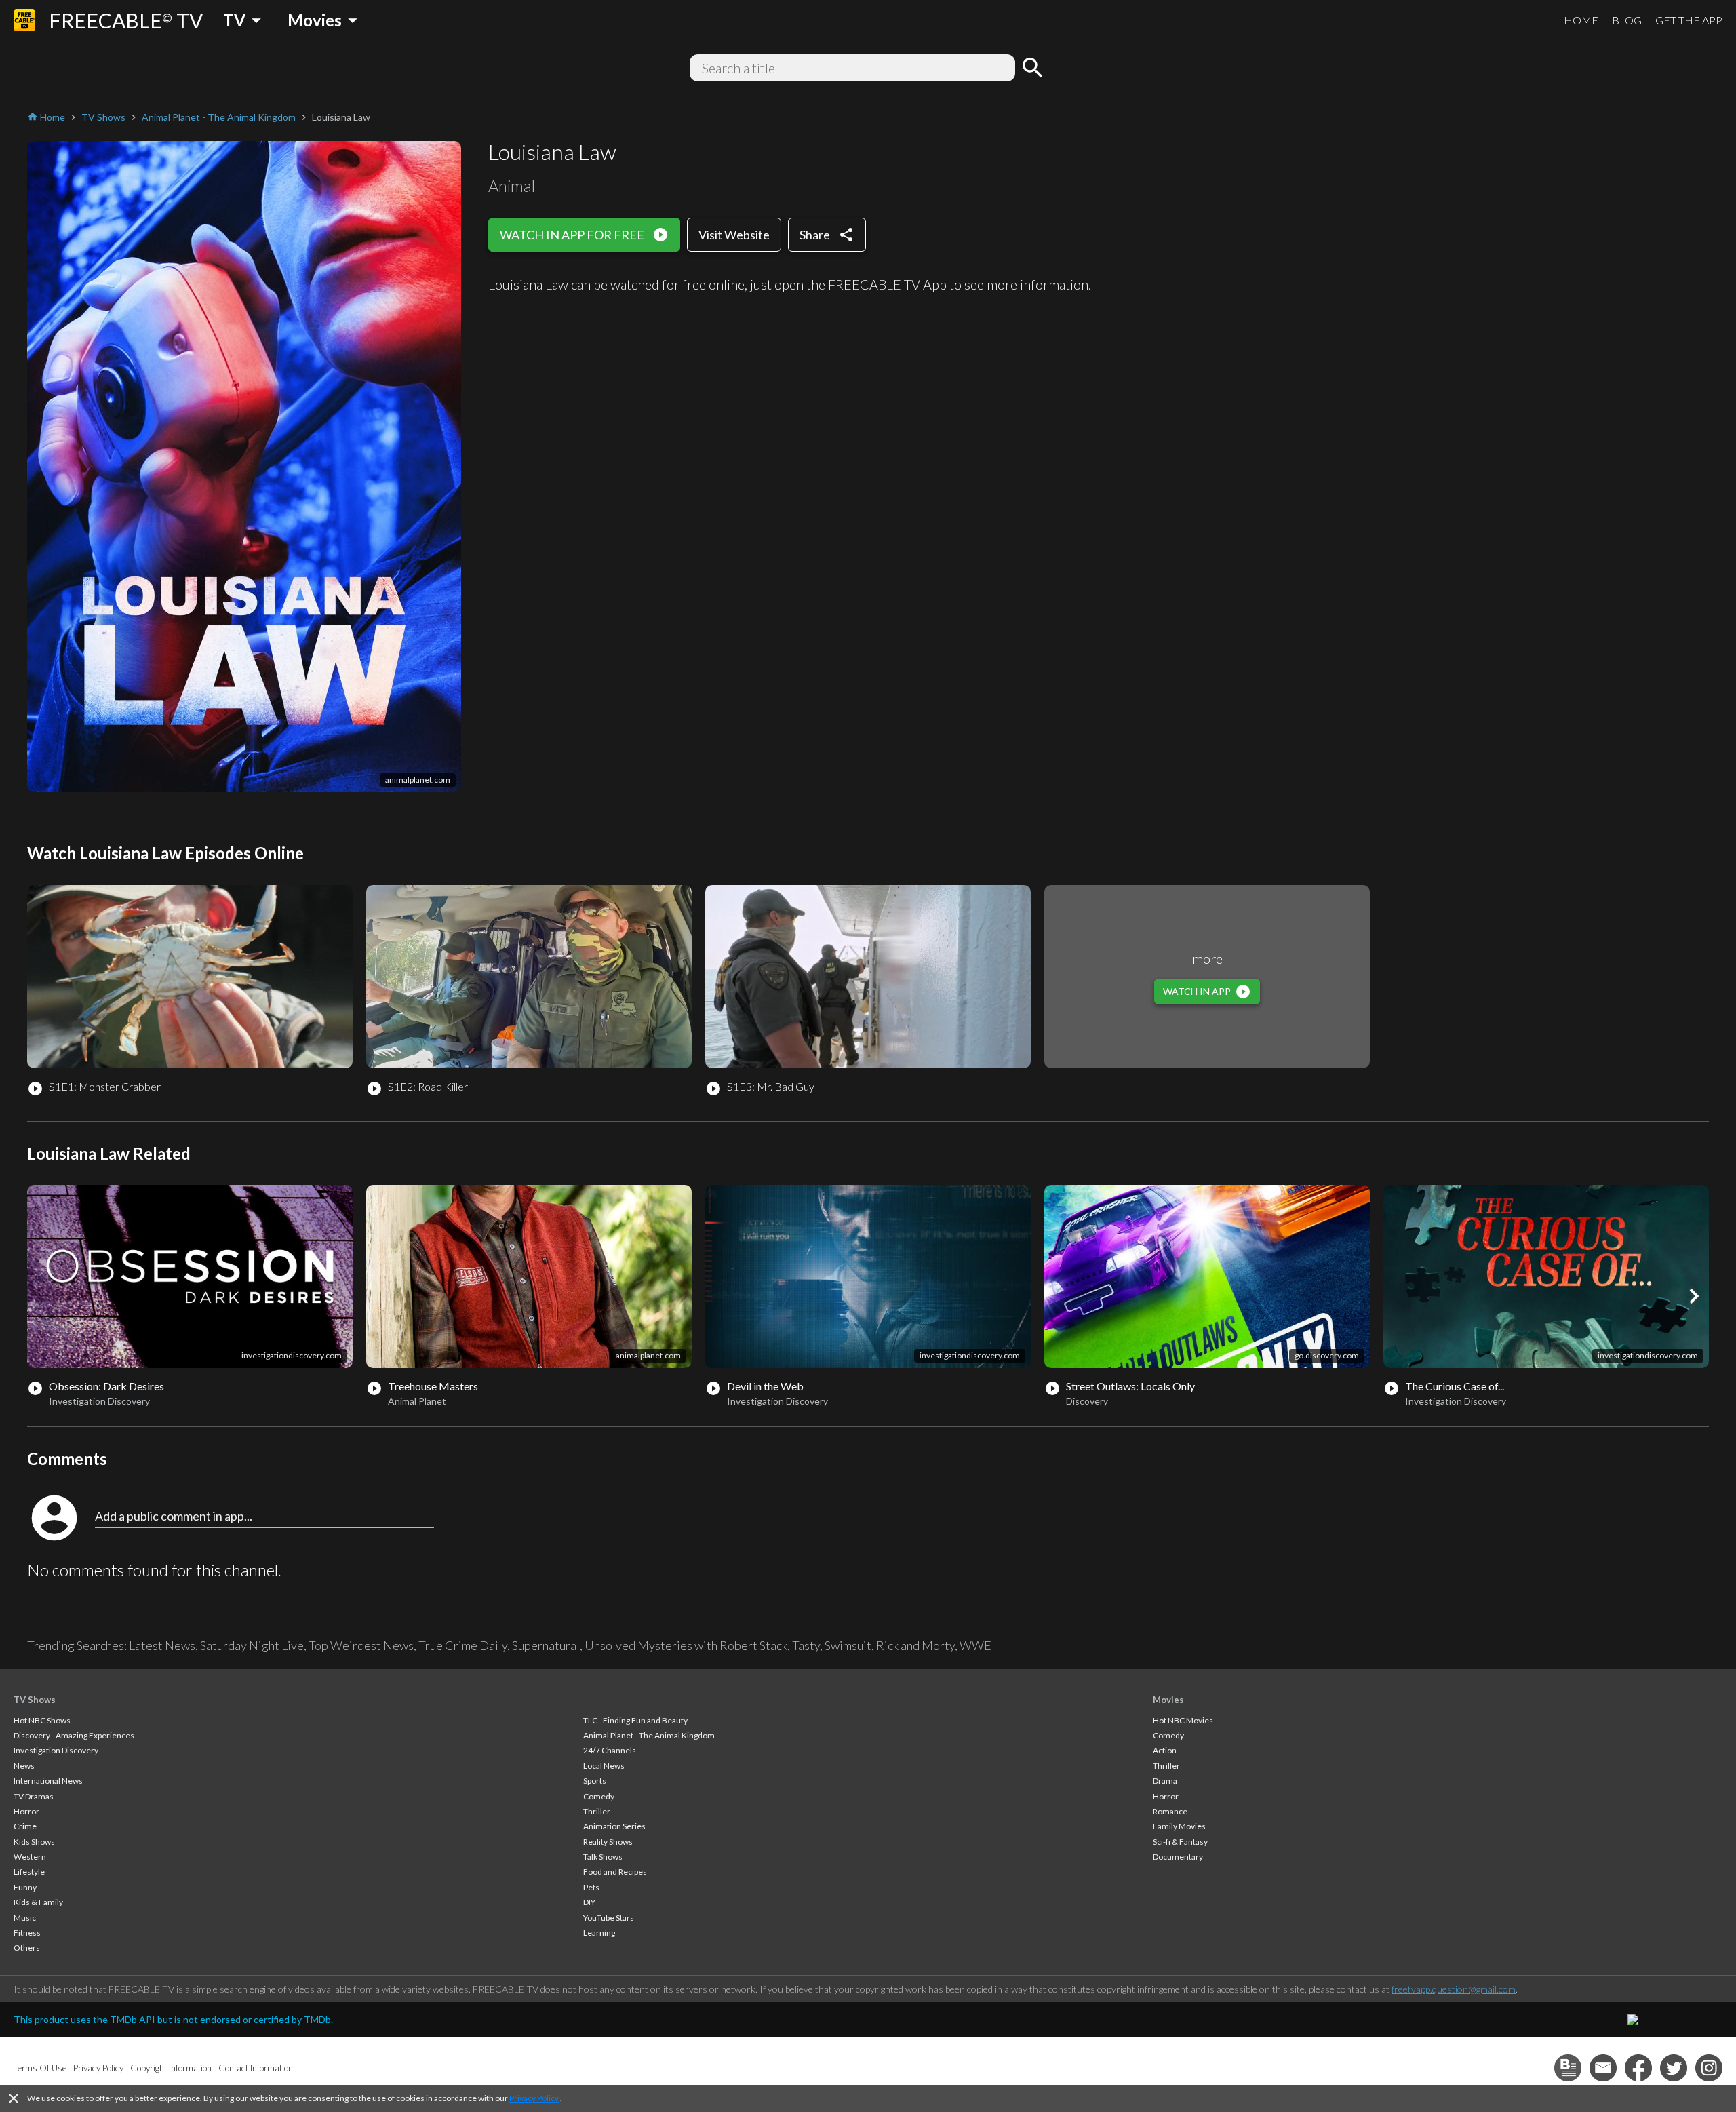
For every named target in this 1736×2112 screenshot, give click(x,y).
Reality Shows (608, 1842)
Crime (25, 1826)
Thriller (597, 1811)
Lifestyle (29, 1872)
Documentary (1178, 1857)
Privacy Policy (534, 2098)
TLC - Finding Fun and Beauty (635, 1720)
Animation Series (614, 1826)
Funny (25, 1887)
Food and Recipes (615, 1872)
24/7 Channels (610, 1750)
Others (27, 1948)
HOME (1581, 20)
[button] (1694, 1296)
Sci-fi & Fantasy (1180, 1842)
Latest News (162, 1645)
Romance (1170, 1811)
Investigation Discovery (56, 1750)
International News (48, 1781)
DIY (589, 1902)
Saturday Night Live (252, 1645)
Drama (1165, 1781)
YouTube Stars (609, 1918)
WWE (975, 1645)
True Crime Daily (463, 1645)
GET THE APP (1689, 20)
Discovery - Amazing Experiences (74, 1735)
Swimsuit (848, 1645)
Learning (599, 1933)
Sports (595, 1781)
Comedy (599, 1796)
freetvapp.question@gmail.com (1454, 1989)
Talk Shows (603, 1857)
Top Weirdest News (361, 1645)
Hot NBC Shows (42, 1720)
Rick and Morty (915, 1645)
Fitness (27, 1933)
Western (30, 1857)
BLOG (1627, 20)
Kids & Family (38, 1902)
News (24, 1766)
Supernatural (546, 1645)
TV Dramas (34, 1796)
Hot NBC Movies (1183, 1720)
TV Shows (35, 1700)
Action (1165, 1750)
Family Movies (1179, 1826)
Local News (604, 1766)
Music (25, 1918)
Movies (1168, 1700)
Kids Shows (34, 1842)
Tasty (806, 1645)
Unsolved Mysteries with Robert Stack (686, 1645)
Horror (26, 1811)
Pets (591, 1887)
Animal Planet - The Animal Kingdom (649, 1735)
